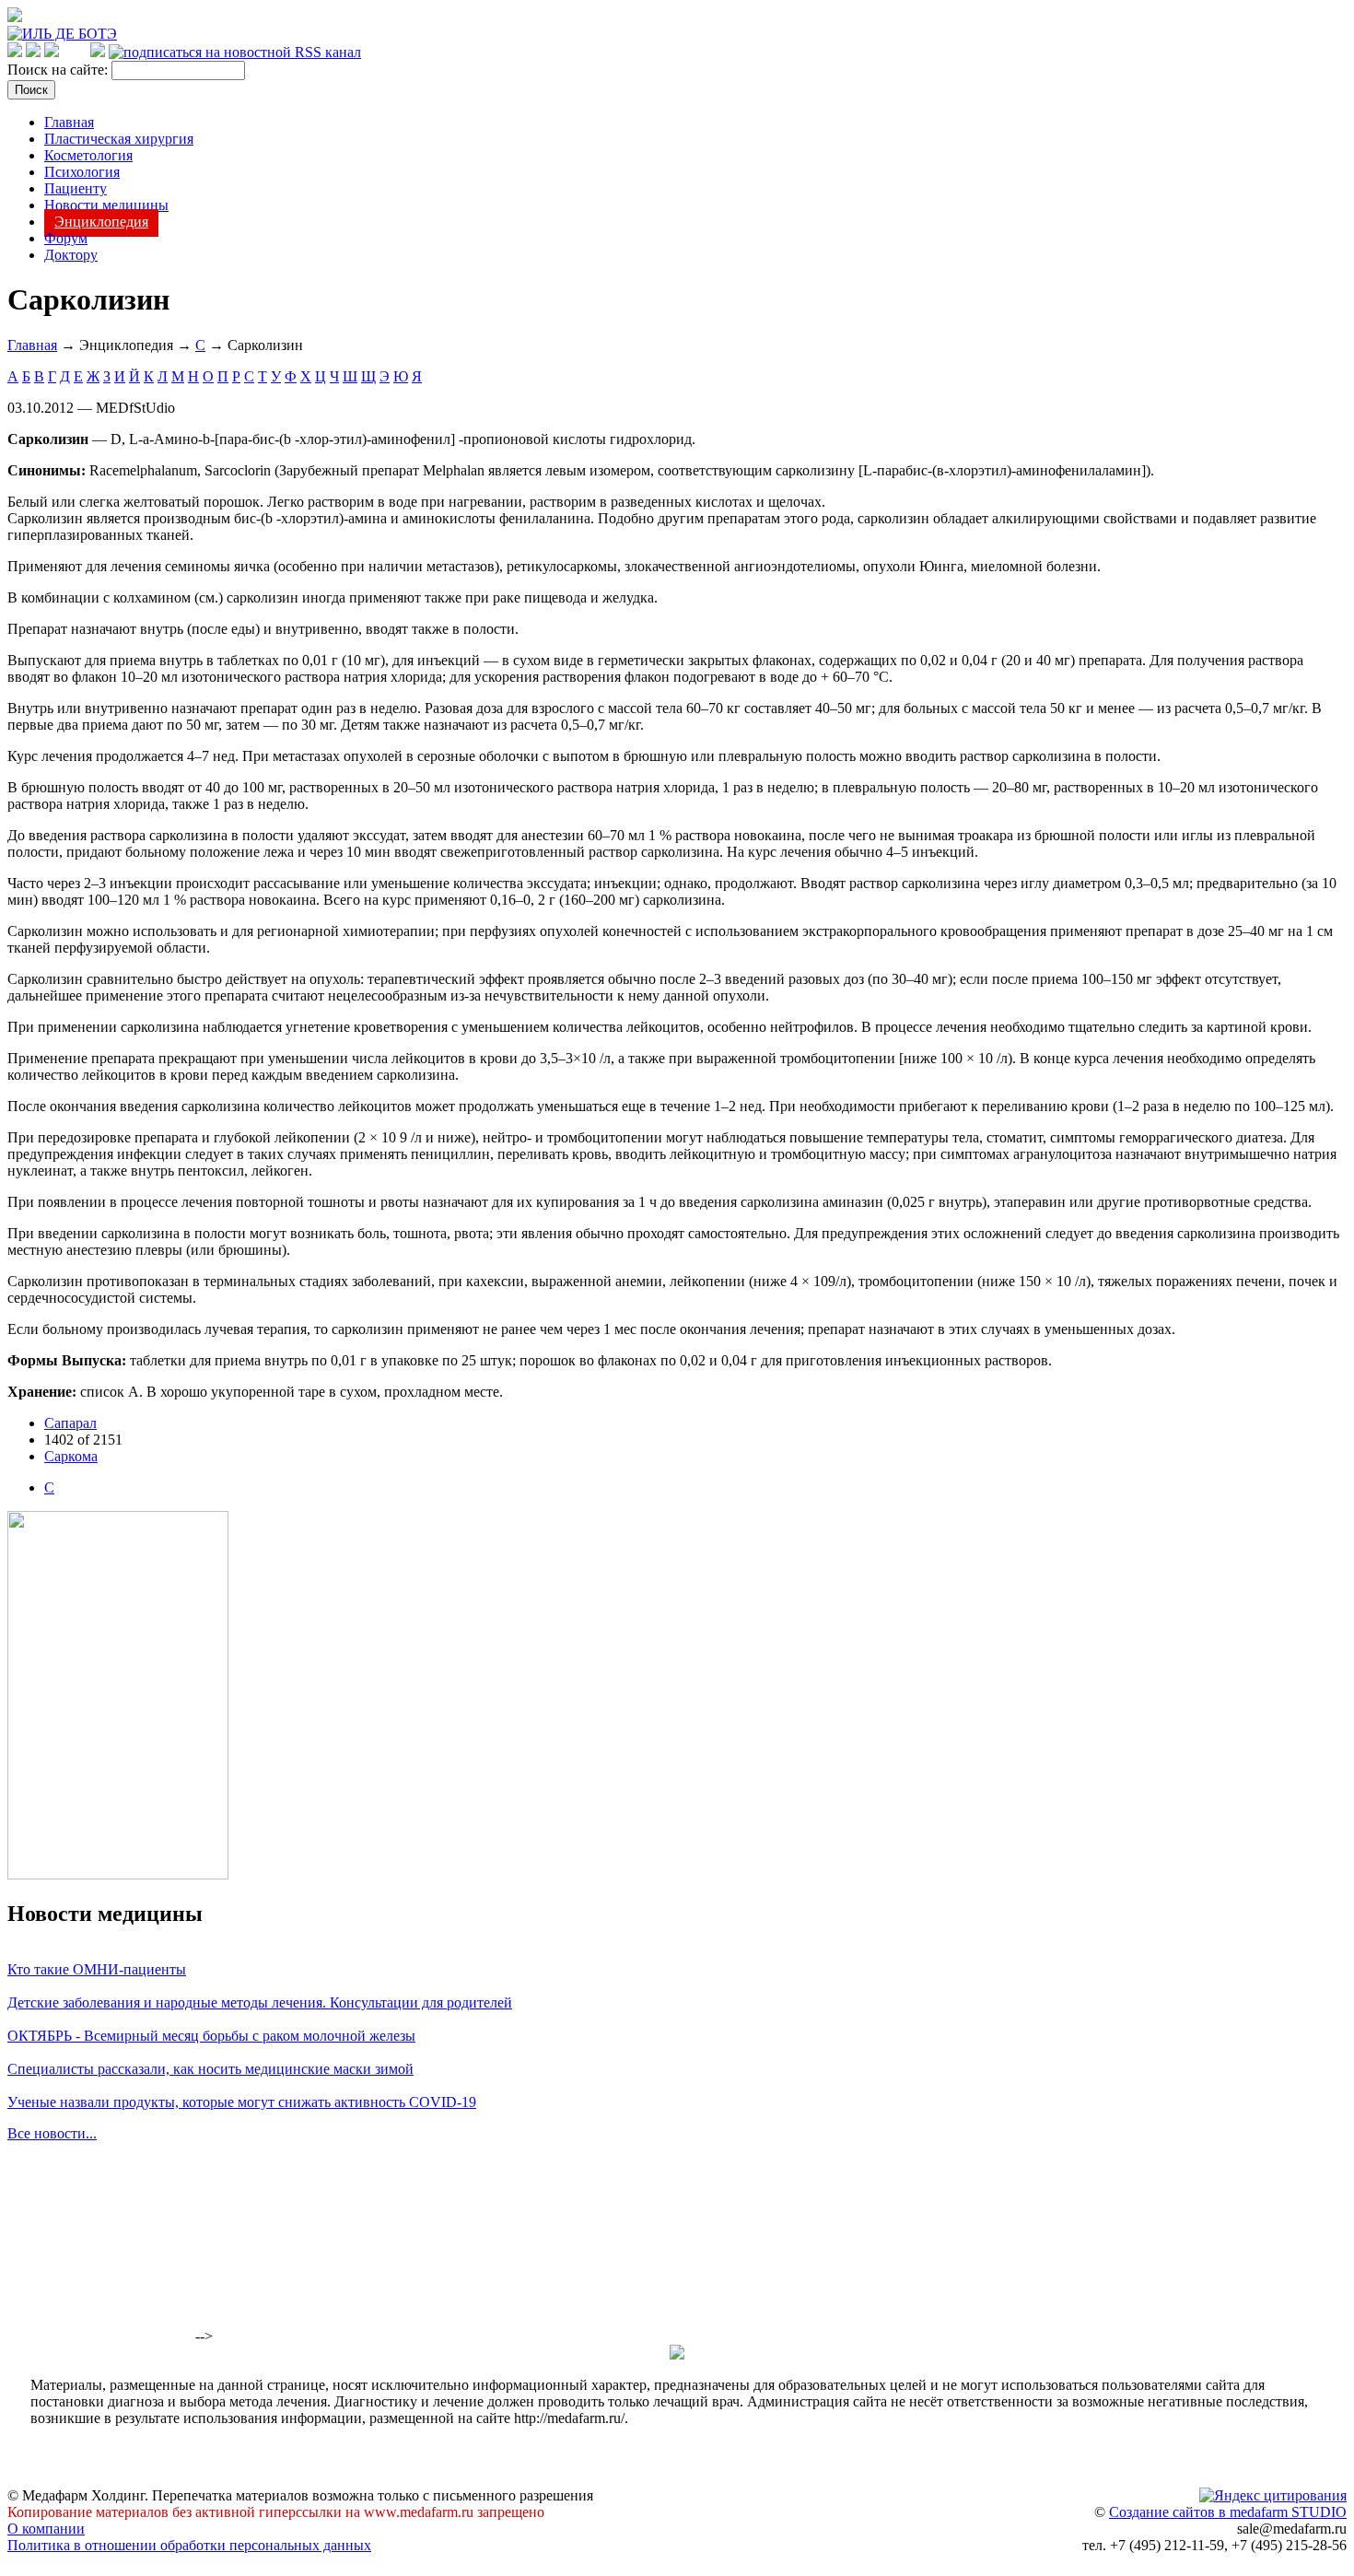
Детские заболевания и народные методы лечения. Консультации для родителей (260, 2002)
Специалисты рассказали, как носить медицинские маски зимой (210, 2069)
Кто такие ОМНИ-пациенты (97, 1969)
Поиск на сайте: (59, 70)
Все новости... (52, 2133)
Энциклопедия (101, 222)
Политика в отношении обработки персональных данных (189, 2545)
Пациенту (76, 188)
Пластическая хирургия (119, 139)
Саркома (71, 1456)
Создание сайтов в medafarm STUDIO (1228, 2512)
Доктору (71, 255)
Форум (66, 238)
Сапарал (70, 1423)
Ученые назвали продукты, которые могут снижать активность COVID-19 (242, 2102)
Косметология (88, 155)
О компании (46, 2529)
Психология (82, 172)
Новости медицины (106, 205)
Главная (69, 122)
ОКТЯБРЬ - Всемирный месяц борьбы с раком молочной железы (211, 2036)
